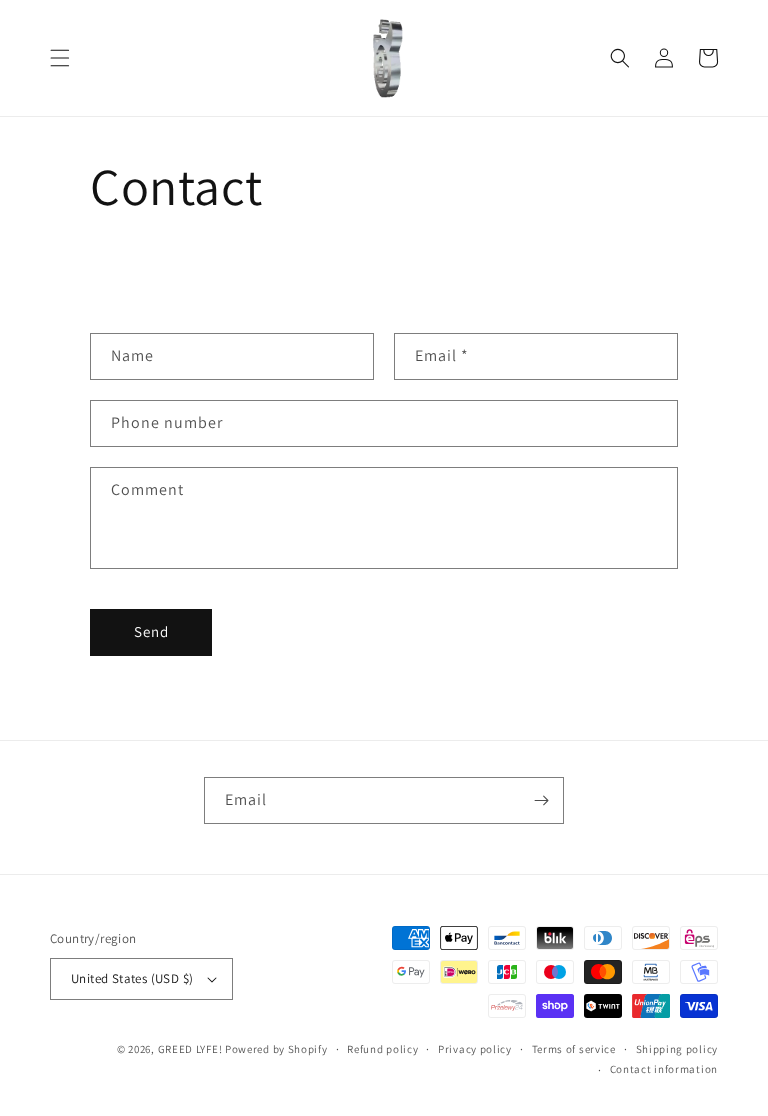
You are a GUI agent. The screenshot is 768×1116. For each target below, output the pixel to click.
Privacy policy (475, 1049)
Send (151, 631)
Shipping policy (677, 1049)
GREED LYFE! (190, 1049)
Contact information (664, 1069)
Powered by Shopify (276, 1049)
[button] (60, 58)
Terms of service (574, 1049)
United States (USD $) (132, 978)
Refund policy (382, 1049)
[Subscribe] (541, 800)
